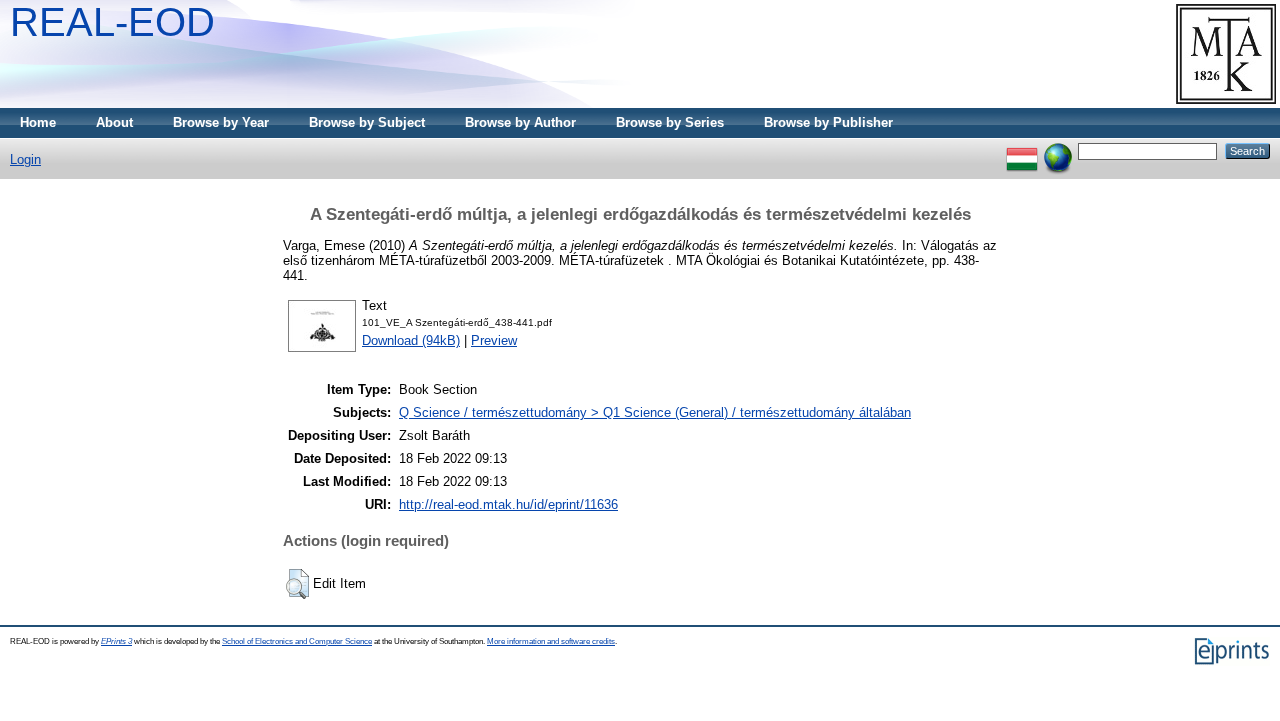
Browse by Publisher (828, 122)
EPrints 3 (116, 641)
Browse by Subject (367, 122)
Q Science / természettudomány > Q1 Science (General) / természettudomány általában (655, 412)
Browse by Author (520, 122)
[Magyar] (1022, 150)
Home (38, 122)
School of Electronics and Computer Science (297, 641)
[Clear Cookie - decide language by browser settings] (1058, 150)
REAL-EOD (112, 22)
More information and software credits (551, 641)
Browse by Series (670, 122)
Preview (494, 340)
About (114, 122)
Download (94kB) (411, 340)
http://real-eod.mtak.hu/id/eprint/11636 (508, 504)
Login (25, 159)
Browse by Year (221, 122)
